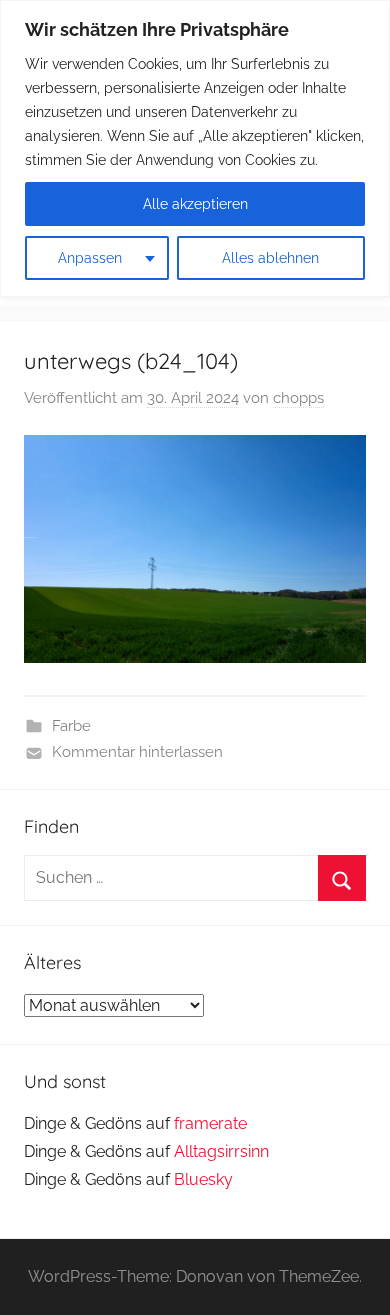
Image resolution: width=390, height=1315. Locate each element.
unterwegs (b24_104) (131, 361)
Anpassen (90, 258)
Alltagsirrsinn (221, 1151)
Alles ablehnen (270, 258)
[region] (195, 148)
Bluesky (203, 1179)
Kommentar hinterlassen (137, 752)
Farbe (71, 726)
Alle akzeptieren (195, 204)
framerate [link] (210, 1123)
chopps (298, 398)
